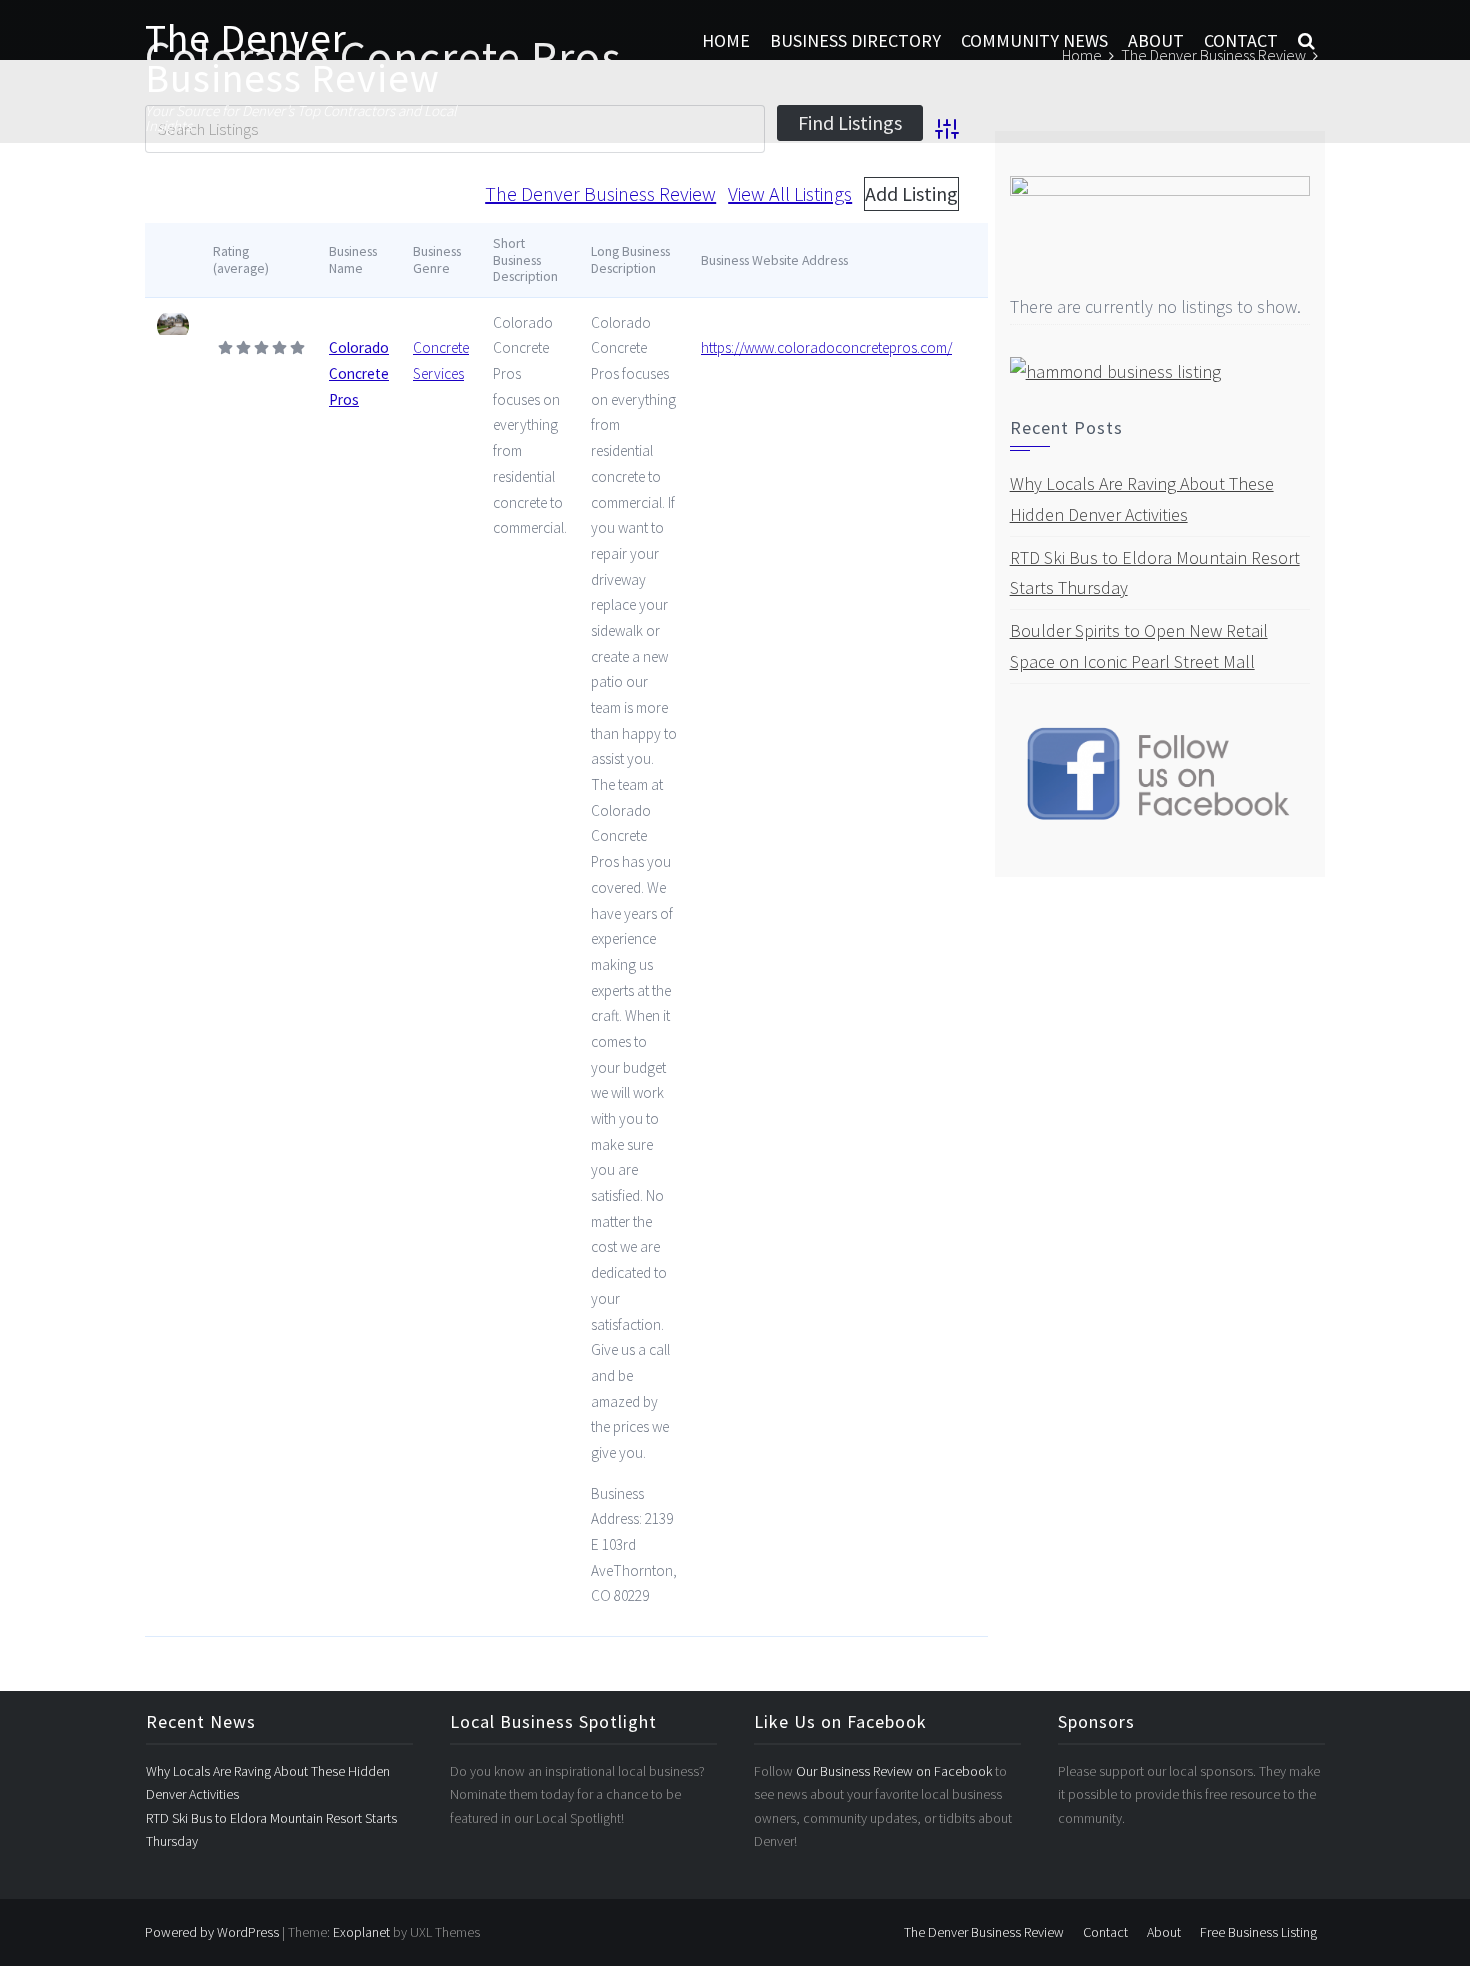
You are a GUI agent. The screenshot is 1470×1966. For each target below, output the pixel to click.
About (1156, 40)
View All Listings (790, 193)
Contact (1241, 40)
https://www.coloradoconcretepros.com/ (826, 347)
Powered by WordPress (212, 1932)
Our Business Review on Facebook (895, 1771)
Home (726, 40)
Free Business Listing (1258, 1932)
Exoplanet (361, 1932)
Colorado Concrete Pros (359, 373)
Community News (1034, 40)
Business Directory (855, 40)
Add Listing (911, 193)
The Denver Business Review (292, 58)
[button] (1306, 41)
